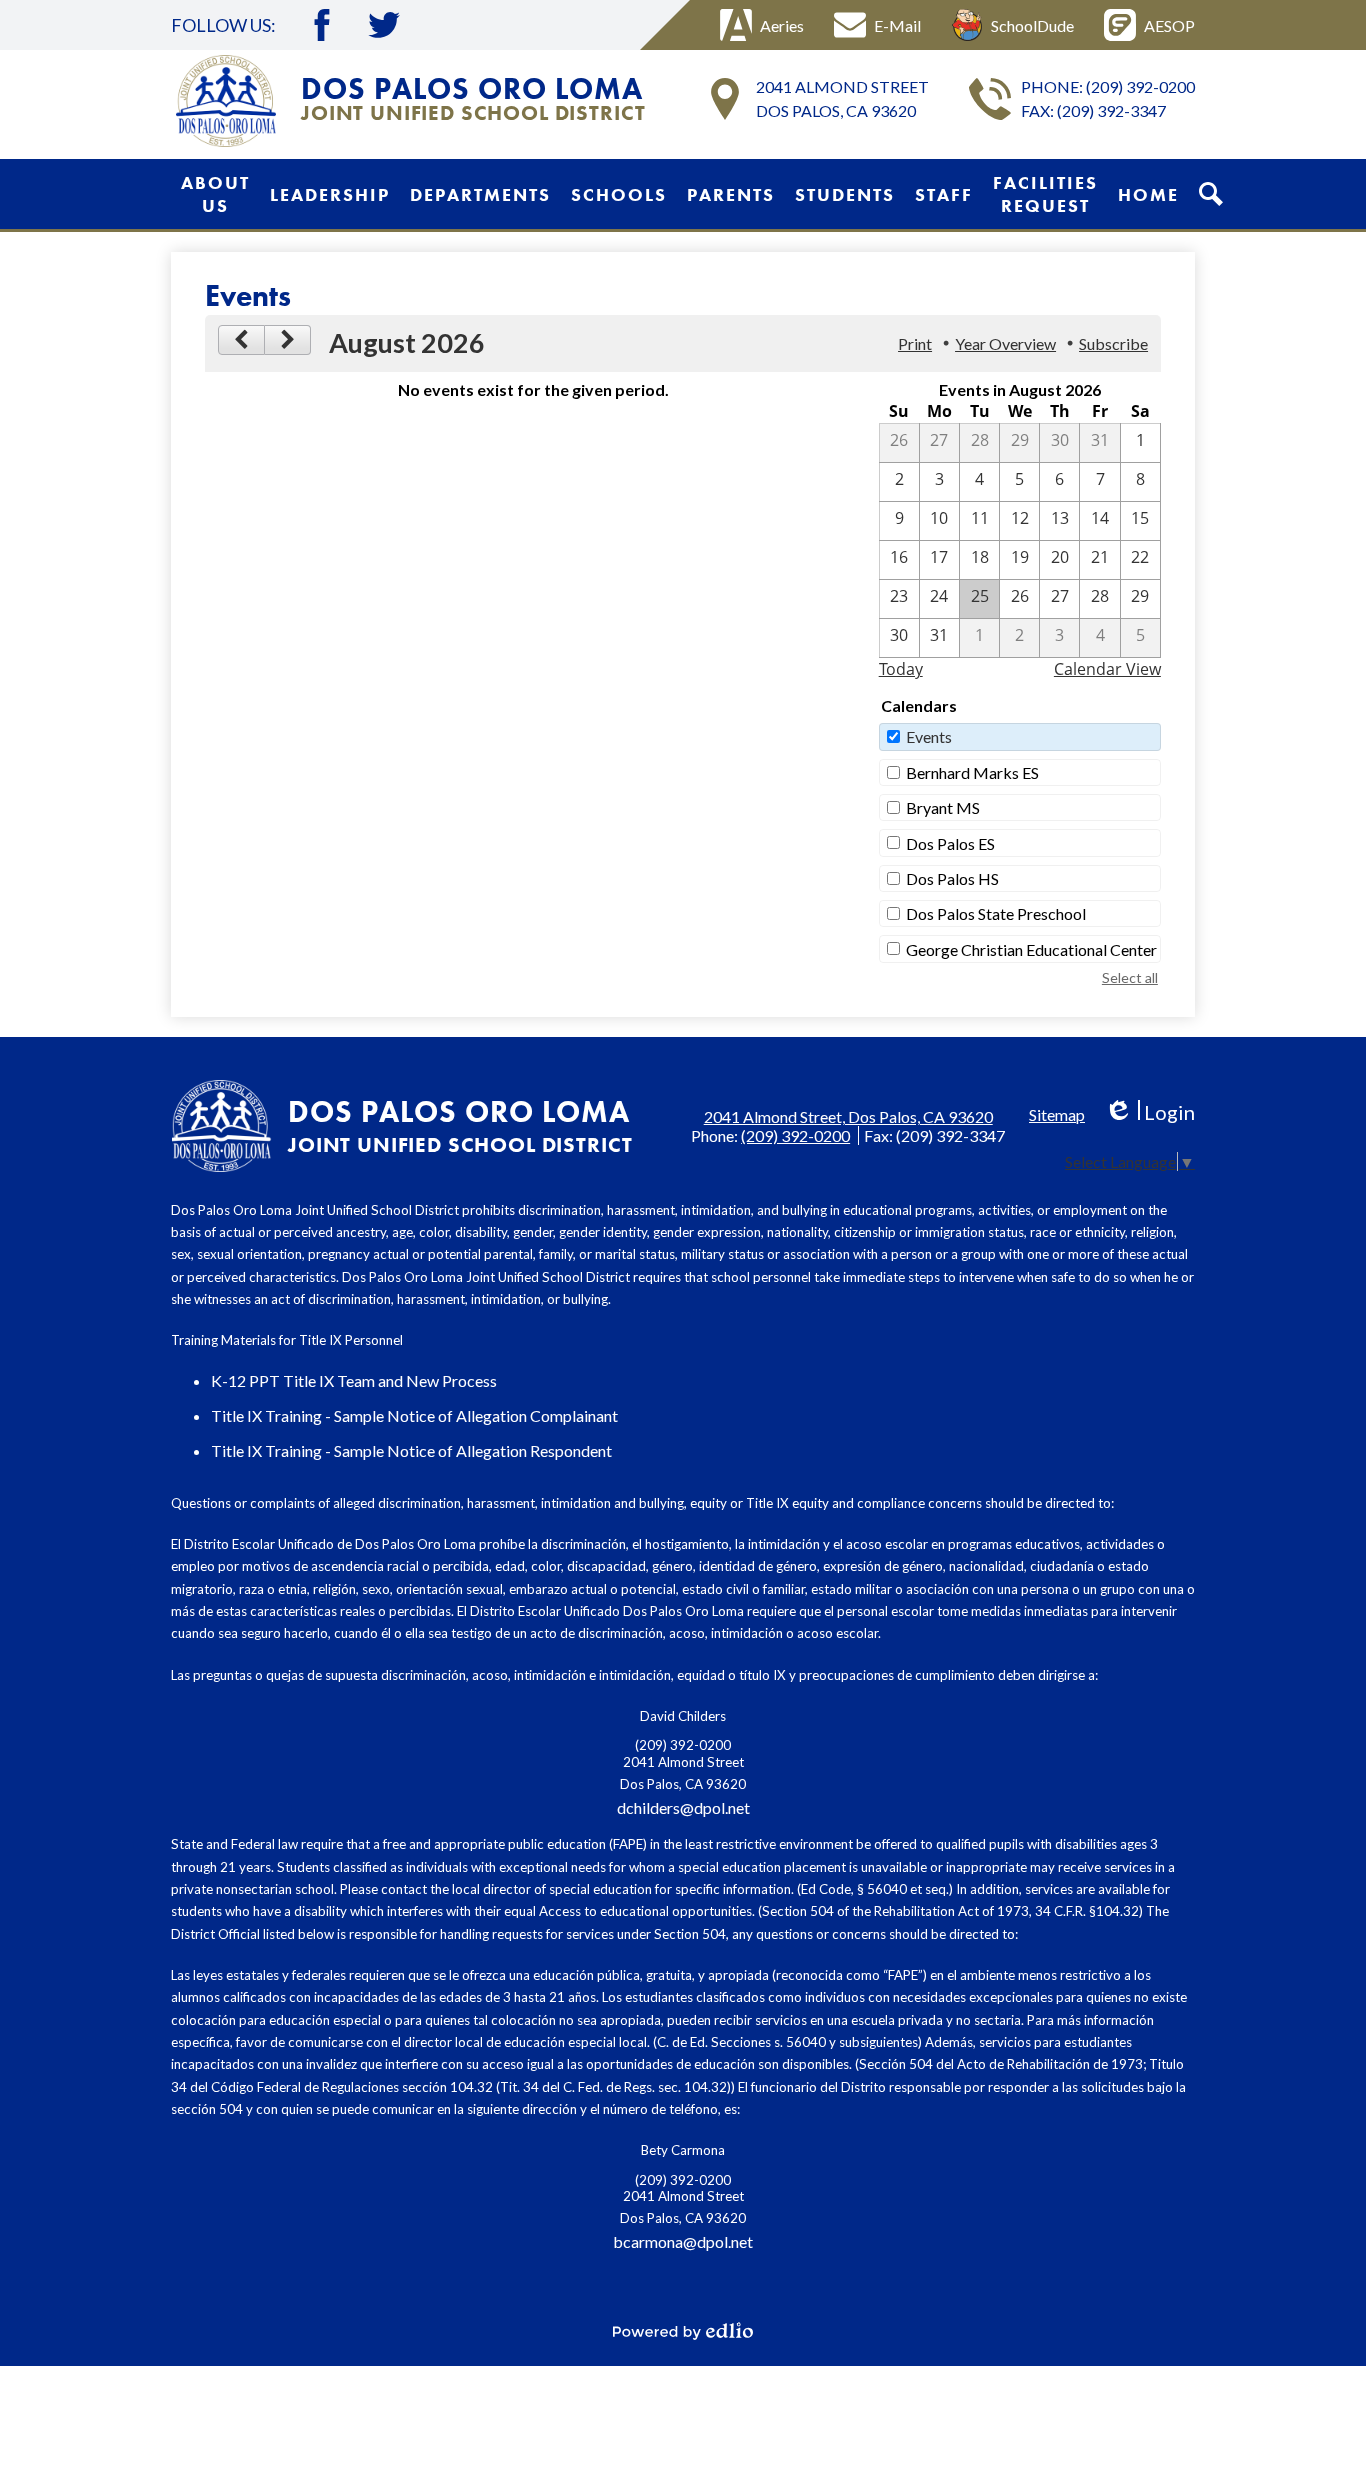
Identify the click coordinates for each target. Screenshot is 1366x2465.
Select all (1130, 977)
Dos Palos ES (950, 843)
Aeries (782, 25)
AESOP (1169, 25)
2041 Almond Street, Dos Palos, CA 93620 (848, 1116)
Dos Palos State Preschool (996, 913)
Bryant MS (943, 807)
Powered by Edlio (683, 2331)
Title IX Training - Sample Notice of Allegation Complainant (414, 1415)
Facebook (322, 25)
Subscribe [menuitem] (1113, 343)
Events (929, 736)
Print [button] (915, 343)
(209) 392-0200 (1140, 86)
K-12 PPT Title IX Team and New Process (354, 1380)
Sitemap (1057, 1114)
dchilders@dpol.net (683, 1807)
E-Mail (897, 25)
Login (1149, 1112)
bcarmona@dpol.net (683, 2241)
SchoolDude (1032, 25)
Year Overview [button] (1005, 343)
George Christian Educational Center (1031, 949)
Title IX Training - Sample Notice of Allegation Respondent (411, 1450)
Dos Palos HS (952, 878)
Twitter (384, 25)
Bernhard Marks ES (972, 772)
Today (901, 669)
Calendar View (1107, 669)
